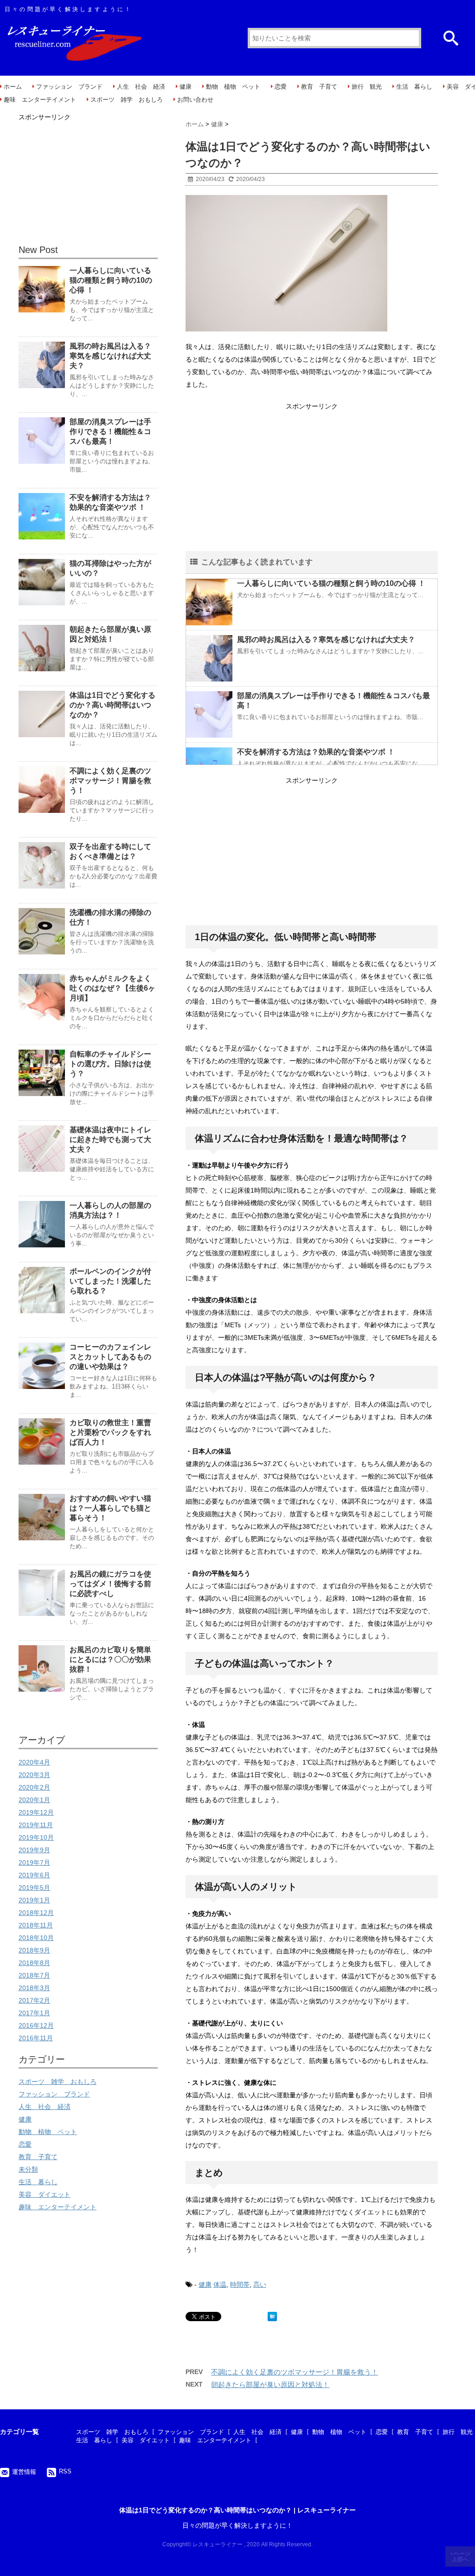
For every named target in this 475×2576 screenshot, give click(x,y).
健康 (186, 87)
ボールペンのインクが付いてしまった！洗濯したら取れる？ (110, 1281)
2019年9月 (34, 1850)
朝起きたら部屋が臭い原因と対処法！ (270, 2385)
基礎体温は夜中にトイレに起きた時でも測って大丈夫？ (110, 1139)
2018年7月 (34, 1975)
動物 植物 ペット (233, 87)
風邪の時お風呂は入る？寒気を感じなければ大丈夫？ (326, 639)
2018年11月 (36, 1925)
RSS (65, 2471)
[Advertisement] (312, 478)
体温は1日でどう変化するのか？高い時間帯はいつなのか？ (112, 705)
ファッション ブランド (69, 87)
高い (260, 2284)
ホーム (13, 87)
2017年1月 (34, 2013)
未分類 (28, 2169)
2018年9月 (34, 1950)
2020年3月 (34, 1775)
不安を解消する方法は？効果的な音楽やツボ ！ (316, 752)
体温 (220, 2284)
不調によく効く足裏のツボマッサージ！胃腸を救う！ (295, 2372)
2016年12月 (36, 2025)
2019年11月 (36, 1825)
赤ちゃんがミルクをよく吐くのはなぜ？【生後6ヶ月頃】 (112, 988)
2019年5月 (34, 1888)
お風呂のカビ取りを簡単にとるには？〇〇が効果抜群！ (110, 1659)
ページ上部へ (461, 2557)
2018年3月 (34, 1988)
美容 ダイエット (45, 2194)
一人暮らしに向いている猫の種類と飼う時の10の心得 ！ (331, 583)
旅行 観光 (367, 87)
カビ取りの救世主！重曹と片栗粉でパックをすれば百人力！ (110, 1432)
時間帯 (240, 2284)
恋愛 (281, 87)
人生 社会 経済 (141, 87)
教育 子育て (319, 87)
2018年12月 (36, 1913)
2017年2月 (34, 2000)
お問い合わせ (195, 100)
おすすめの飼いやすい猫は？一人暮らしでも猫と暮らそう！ (110, 1508)
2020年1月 (34, 1800)
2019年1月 (34, 1900)
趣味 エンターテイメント (40, 100)
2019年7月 (34, 1862)
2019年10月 (36, 1837)
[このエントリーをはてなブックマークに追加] (272, 2316)
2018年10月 (36, 1938)
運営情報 (24, 2472)
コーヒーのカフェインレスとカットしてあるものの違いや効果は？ (110, 1357)
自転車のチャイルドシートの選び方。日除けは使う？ (110, 1064)
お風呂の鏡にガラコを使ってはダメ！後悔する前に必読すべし (110, 1584)
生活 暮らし (414, 87)
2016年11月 (36, 2038)
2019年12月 (36, 1812)
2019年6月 (34, 1875)
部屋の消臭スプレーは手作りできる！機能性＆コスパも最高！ (110, 431)
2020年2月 (34, 1787)
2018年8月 (34, 1963)
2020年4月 (34, 1762)
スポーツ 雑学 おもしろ (127, 100)
